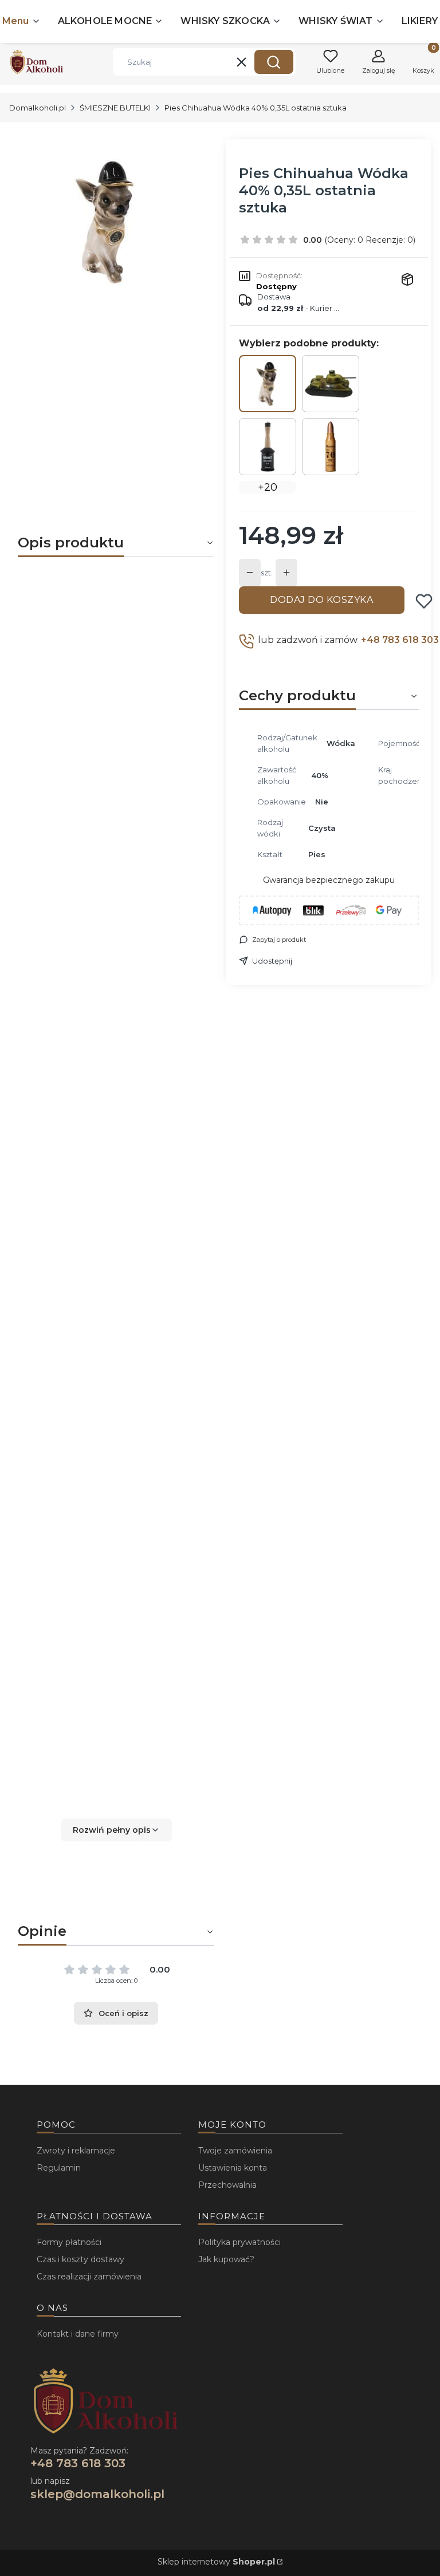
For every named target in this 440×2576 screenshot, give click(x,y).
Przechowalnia (227, 2185)
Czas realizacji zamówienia (89, 2277)
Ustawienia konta (233, 2168)
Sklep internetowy (216, 2562)
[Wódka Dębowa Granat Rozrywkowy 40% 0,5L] (268, 447)
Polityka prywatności (239, 2242)
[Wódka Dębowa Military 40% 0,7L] (331, 447)
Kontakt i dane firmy (78, 2334)
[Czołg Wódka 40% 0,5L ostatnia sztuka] (331, 384)
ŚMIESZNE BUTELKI (115, 108)
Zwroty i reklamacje (76, 2151)
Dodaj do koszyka (321, 600)
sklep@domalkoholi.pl (97, 2494)
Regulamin (59, 2168)
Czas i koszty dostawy (80, 2259)
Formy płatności (69, 2242)
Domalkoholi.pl (38, 108)
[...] (107, 222)
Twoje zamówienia (235, 2151)
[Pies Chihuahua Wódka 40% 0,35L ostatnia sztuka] (268, 384)
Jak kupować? (226, 2259)
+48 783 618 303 (400, 640)
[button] (274, 62)
